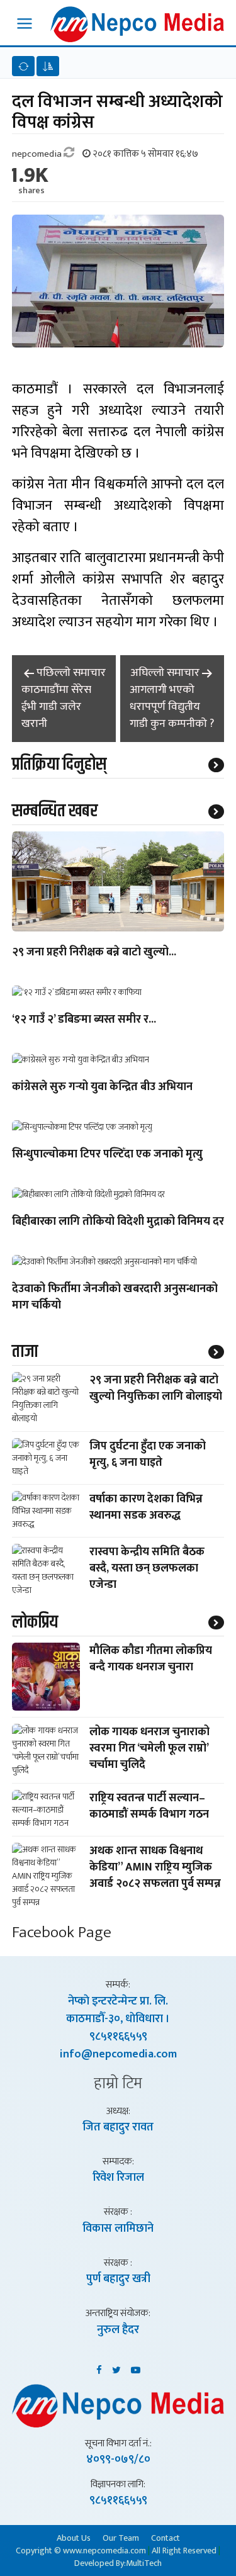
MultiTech (144, 2563)
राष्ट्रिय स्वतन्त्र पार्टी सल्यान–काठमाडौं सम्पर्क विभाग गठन (149, 1806)
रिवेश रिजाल (118, 2178)
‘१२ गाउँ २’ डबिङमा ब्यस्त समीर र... (84, 1020)
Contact (166, 2538)
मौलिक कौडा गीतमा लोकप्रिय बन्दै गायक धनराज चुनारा (151, 1659)
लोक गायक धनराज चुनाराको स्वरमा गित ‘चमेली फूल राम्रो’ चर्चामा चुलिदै (149, 1748)
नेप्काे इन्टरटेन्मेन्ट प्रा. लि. (118, 2001)
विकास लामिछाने (118, 2229)
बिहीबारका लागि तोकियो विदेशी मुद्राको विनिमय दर (118, 1222)
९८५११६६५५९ (118, 2037)
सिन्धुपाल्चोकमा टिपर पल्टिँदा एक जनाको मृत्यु (107, 1155)
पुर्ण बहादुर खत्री (118, 2279)
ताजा (25, 1352)
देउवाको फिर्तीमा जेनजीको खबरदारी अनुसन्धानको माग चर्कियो (115, 1298)
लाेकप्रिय (35, 1623)
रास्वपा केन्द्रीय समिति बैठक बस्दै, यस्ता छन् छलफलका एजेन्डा (147, 1568)
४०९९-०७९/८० (118, 2460)
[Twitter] (116, 2368)
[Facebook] (99, 2368)
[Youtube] (136, 2368)
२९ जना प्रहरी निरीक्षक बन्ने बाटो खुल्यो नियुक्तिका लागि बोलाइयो (156, 1388)
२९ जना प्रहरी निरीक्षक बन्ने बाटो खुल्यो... (94, 953)
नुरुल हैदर (118, 2330)
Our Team (121, 2538)
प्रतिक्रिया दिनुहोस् (59, 765)
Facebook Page (62, 1932)
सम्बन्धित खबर (55, 811)
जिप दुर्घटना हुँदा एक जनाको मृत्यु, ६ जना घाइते (148, 1454)
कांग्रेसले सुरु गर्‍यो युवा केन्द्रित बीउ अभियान (102, 1088)
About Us (74, 2538)
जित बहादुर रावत (118, 2127)
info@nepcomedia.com (118, 2054)
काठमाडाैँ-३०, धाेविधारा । (118, 2019)
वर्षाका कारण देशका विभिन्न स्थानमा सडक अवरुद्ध (146, 1507)
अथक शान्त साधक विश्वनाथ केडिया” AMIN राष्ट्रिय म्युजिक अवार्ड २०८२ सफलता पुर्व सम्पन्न (155, 1867)
